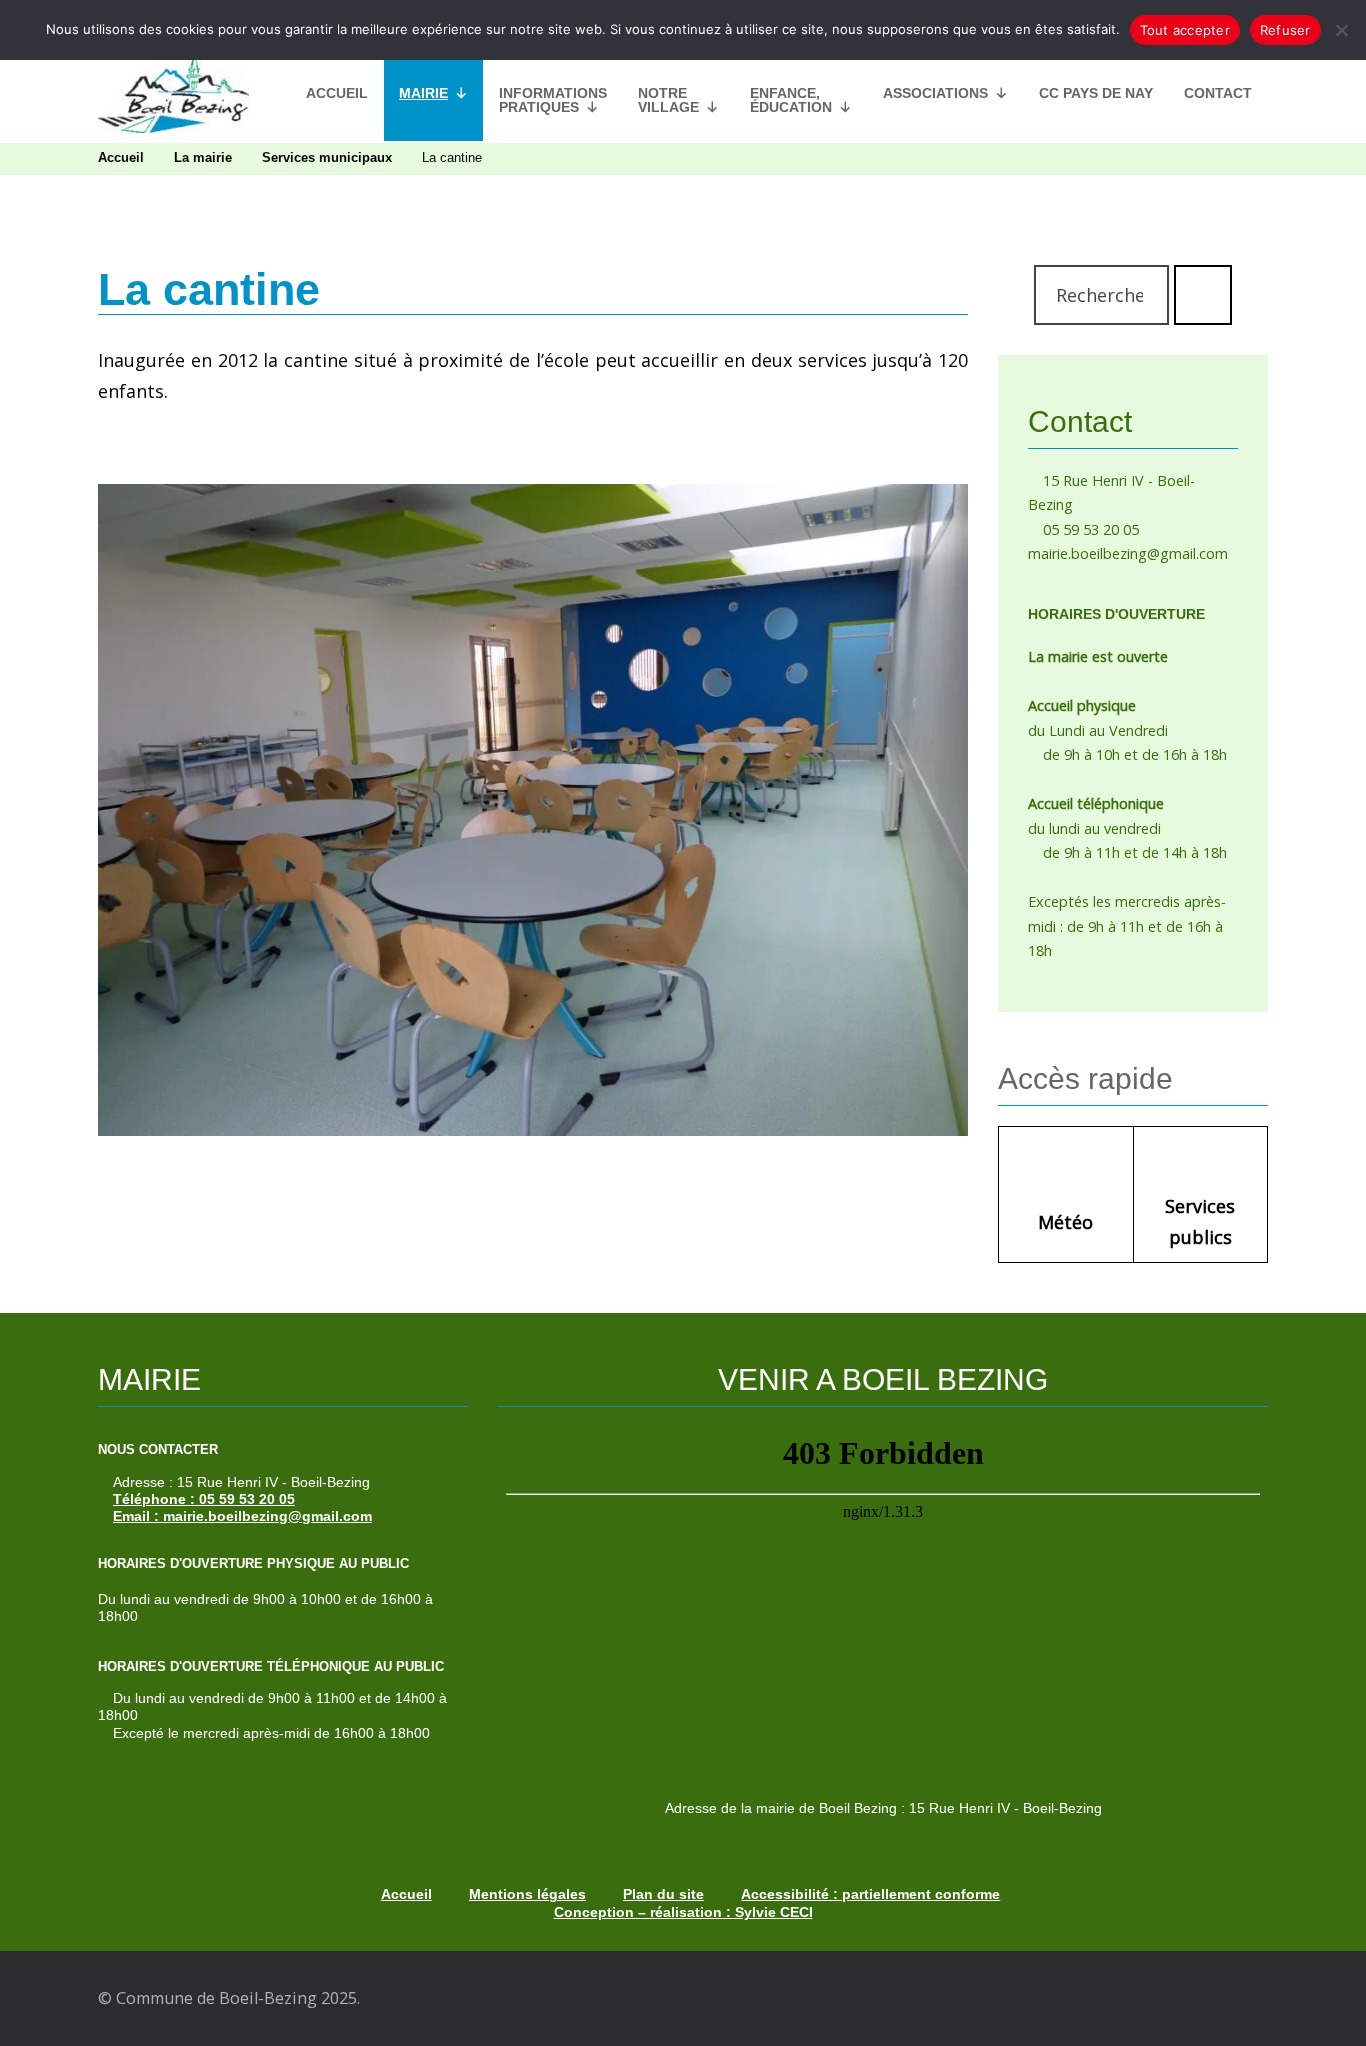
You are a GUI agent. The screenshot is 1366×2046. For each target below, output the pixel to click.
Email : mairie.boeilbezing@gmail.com (242, 1516)
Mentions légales (527, 1894)
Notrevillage (668, 100)
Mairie (423, 93)
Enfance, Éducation (791, 100)
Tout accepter (1185, 30)
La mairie (203, 158)
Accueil (337, 93)
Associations (935, 93)
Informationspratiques (553, 100)
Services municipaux (327, 158)
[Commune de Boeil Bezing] (173, 93)
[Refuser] (1341, 30)
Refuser (1285, 30)
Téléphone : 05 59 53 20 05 (204, 1499)
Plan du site (663, 1894)
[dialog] (683, 30)
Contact (1218, 93)
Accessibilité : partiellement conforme (870, 1894)
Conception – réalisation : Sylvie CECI (683, 1912)
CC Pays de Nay (1096, 93)
